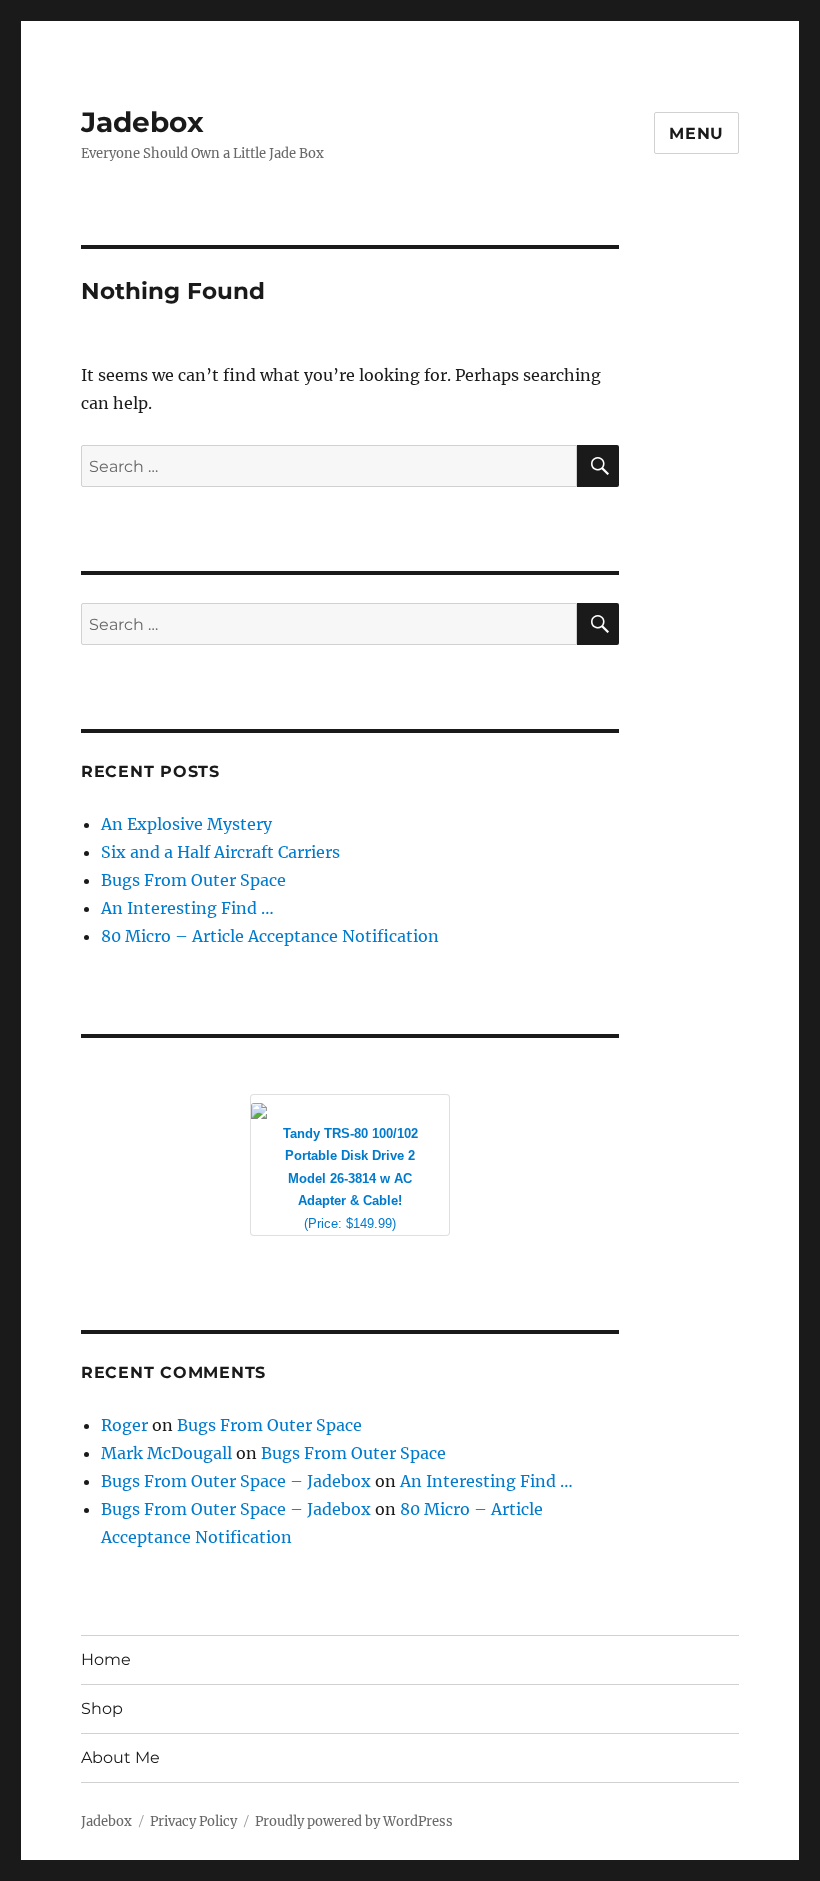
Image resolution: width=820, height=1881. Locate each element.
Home (106, 1659)
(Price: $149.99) (350, 1178)
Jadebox (142, 122)
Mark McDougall (166, 1453)
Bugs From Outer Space (193, 880)
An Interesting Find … (187, 908)
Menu (696, 133)
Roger (124, 1425)
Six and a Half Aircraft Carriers (220, 852)
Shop (102, 1708)
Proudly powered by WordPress (354, 1821)
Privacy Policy (193, 1821)
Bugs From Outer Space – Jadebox (236, 1481)
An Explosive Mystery (186, 824)
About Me (120, 1757)
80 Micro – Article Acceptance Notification (270, 936)
